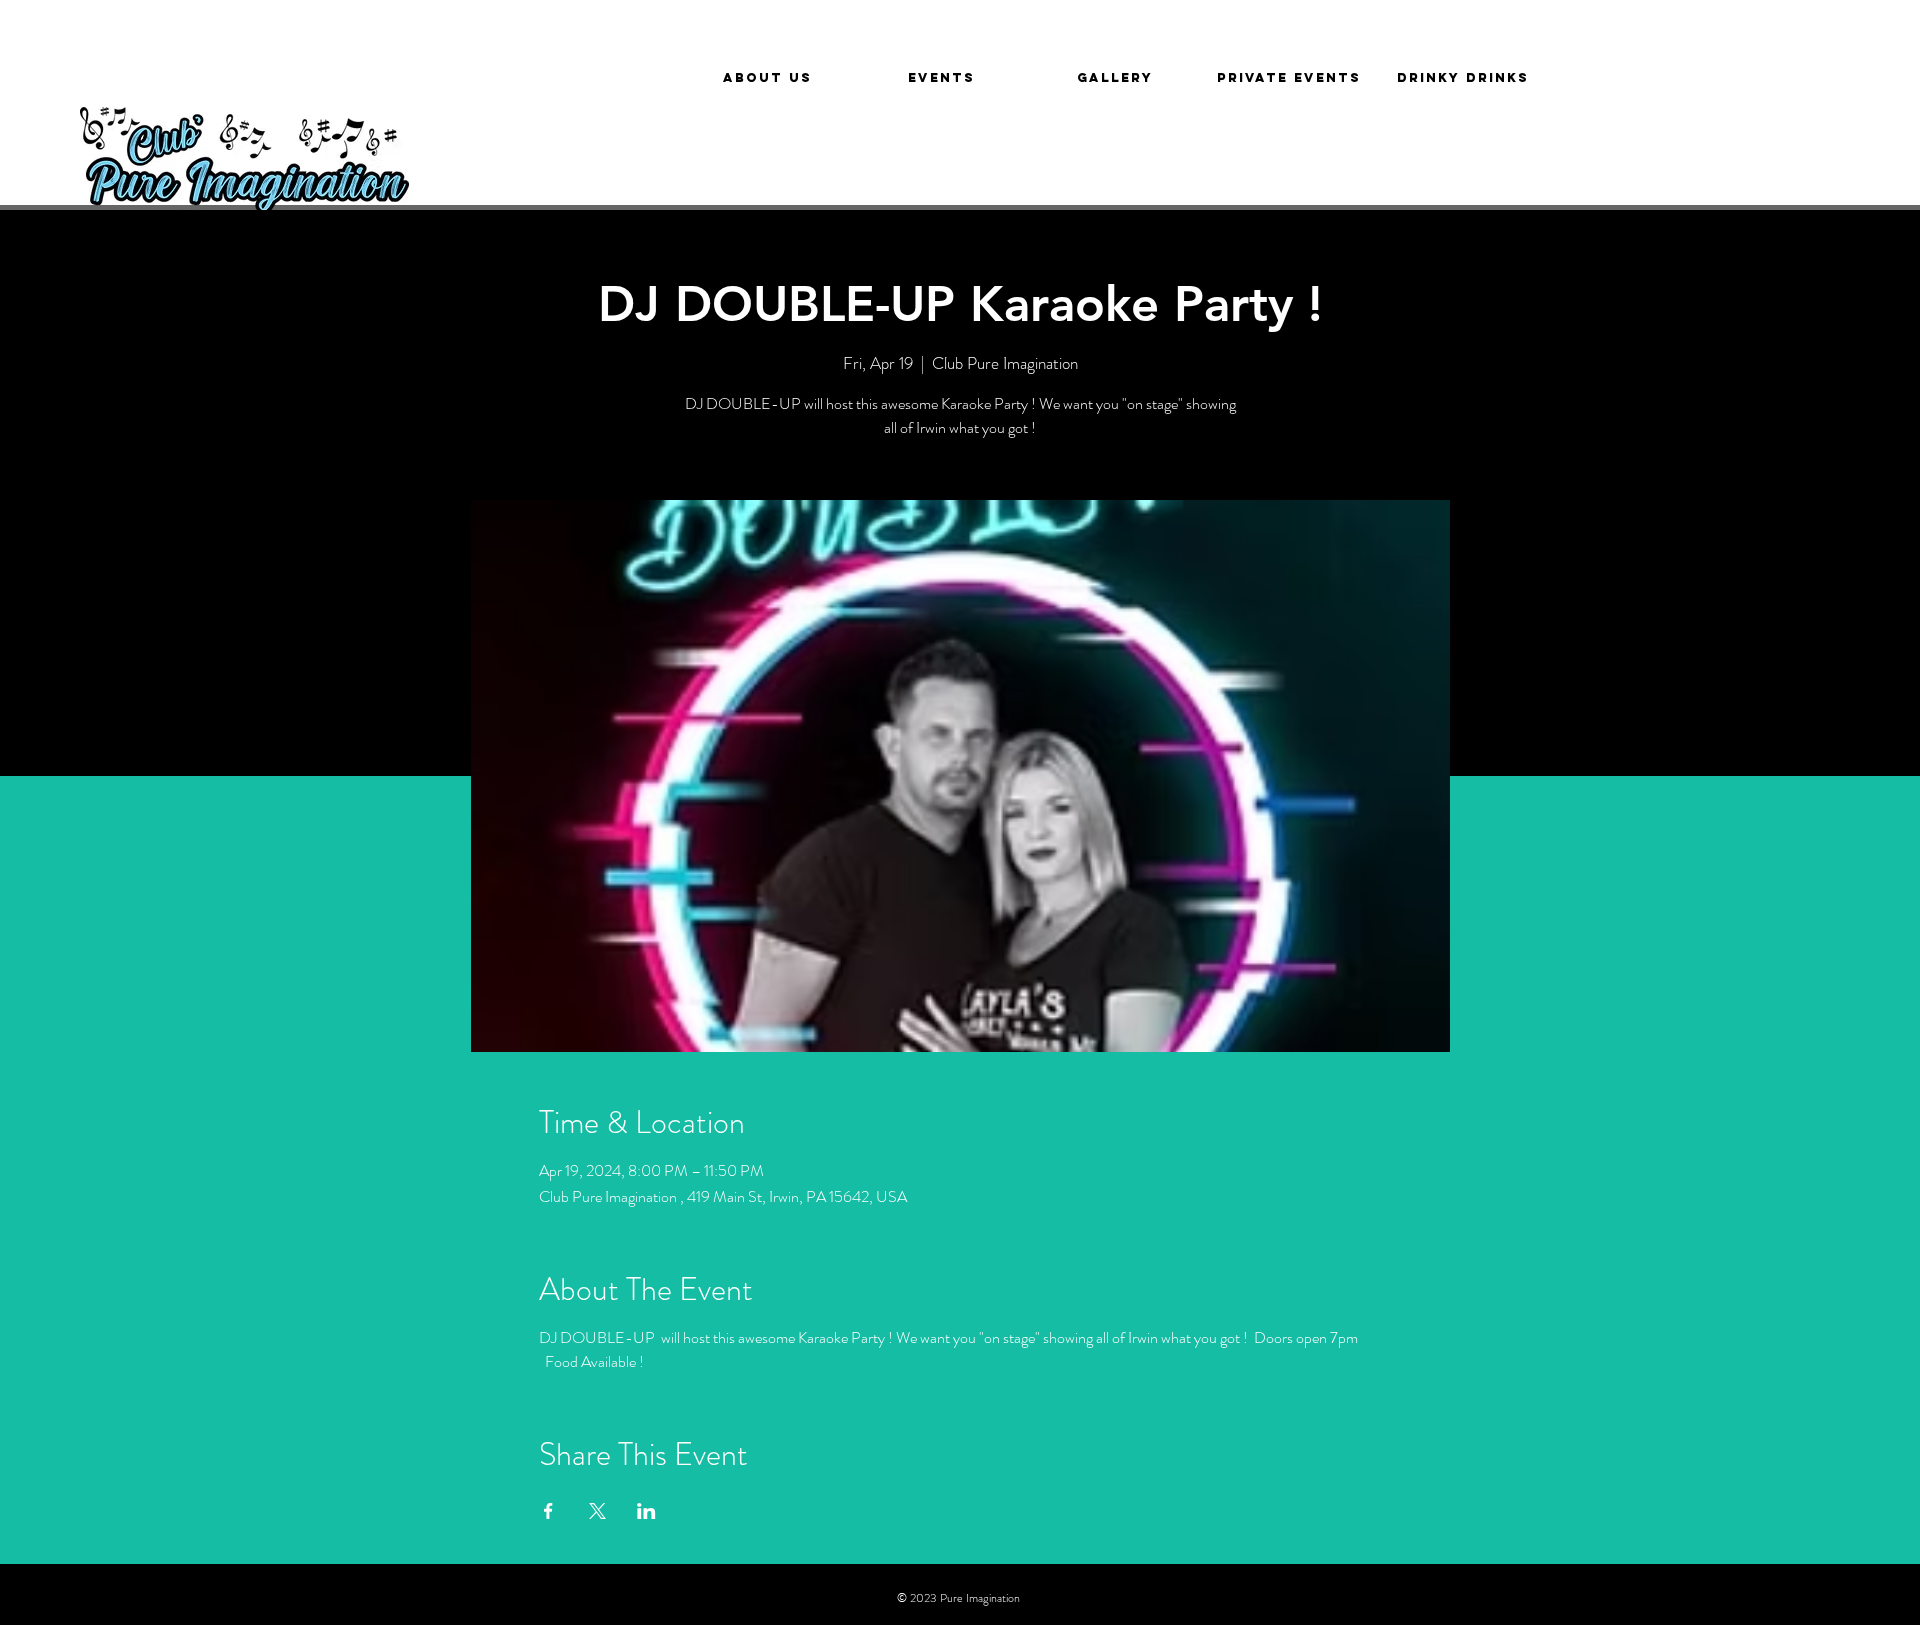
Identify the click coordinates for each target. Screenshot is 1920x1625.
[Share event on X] (597, 1511)
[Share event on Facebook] (548, 1511)
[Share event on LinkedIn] (646, 1511)
